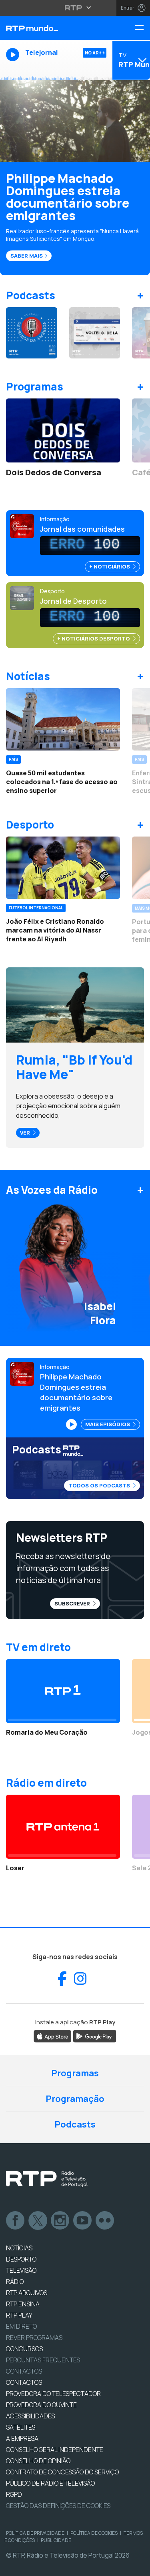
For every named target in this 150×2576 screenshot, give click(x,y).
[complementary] (75, 1288)
